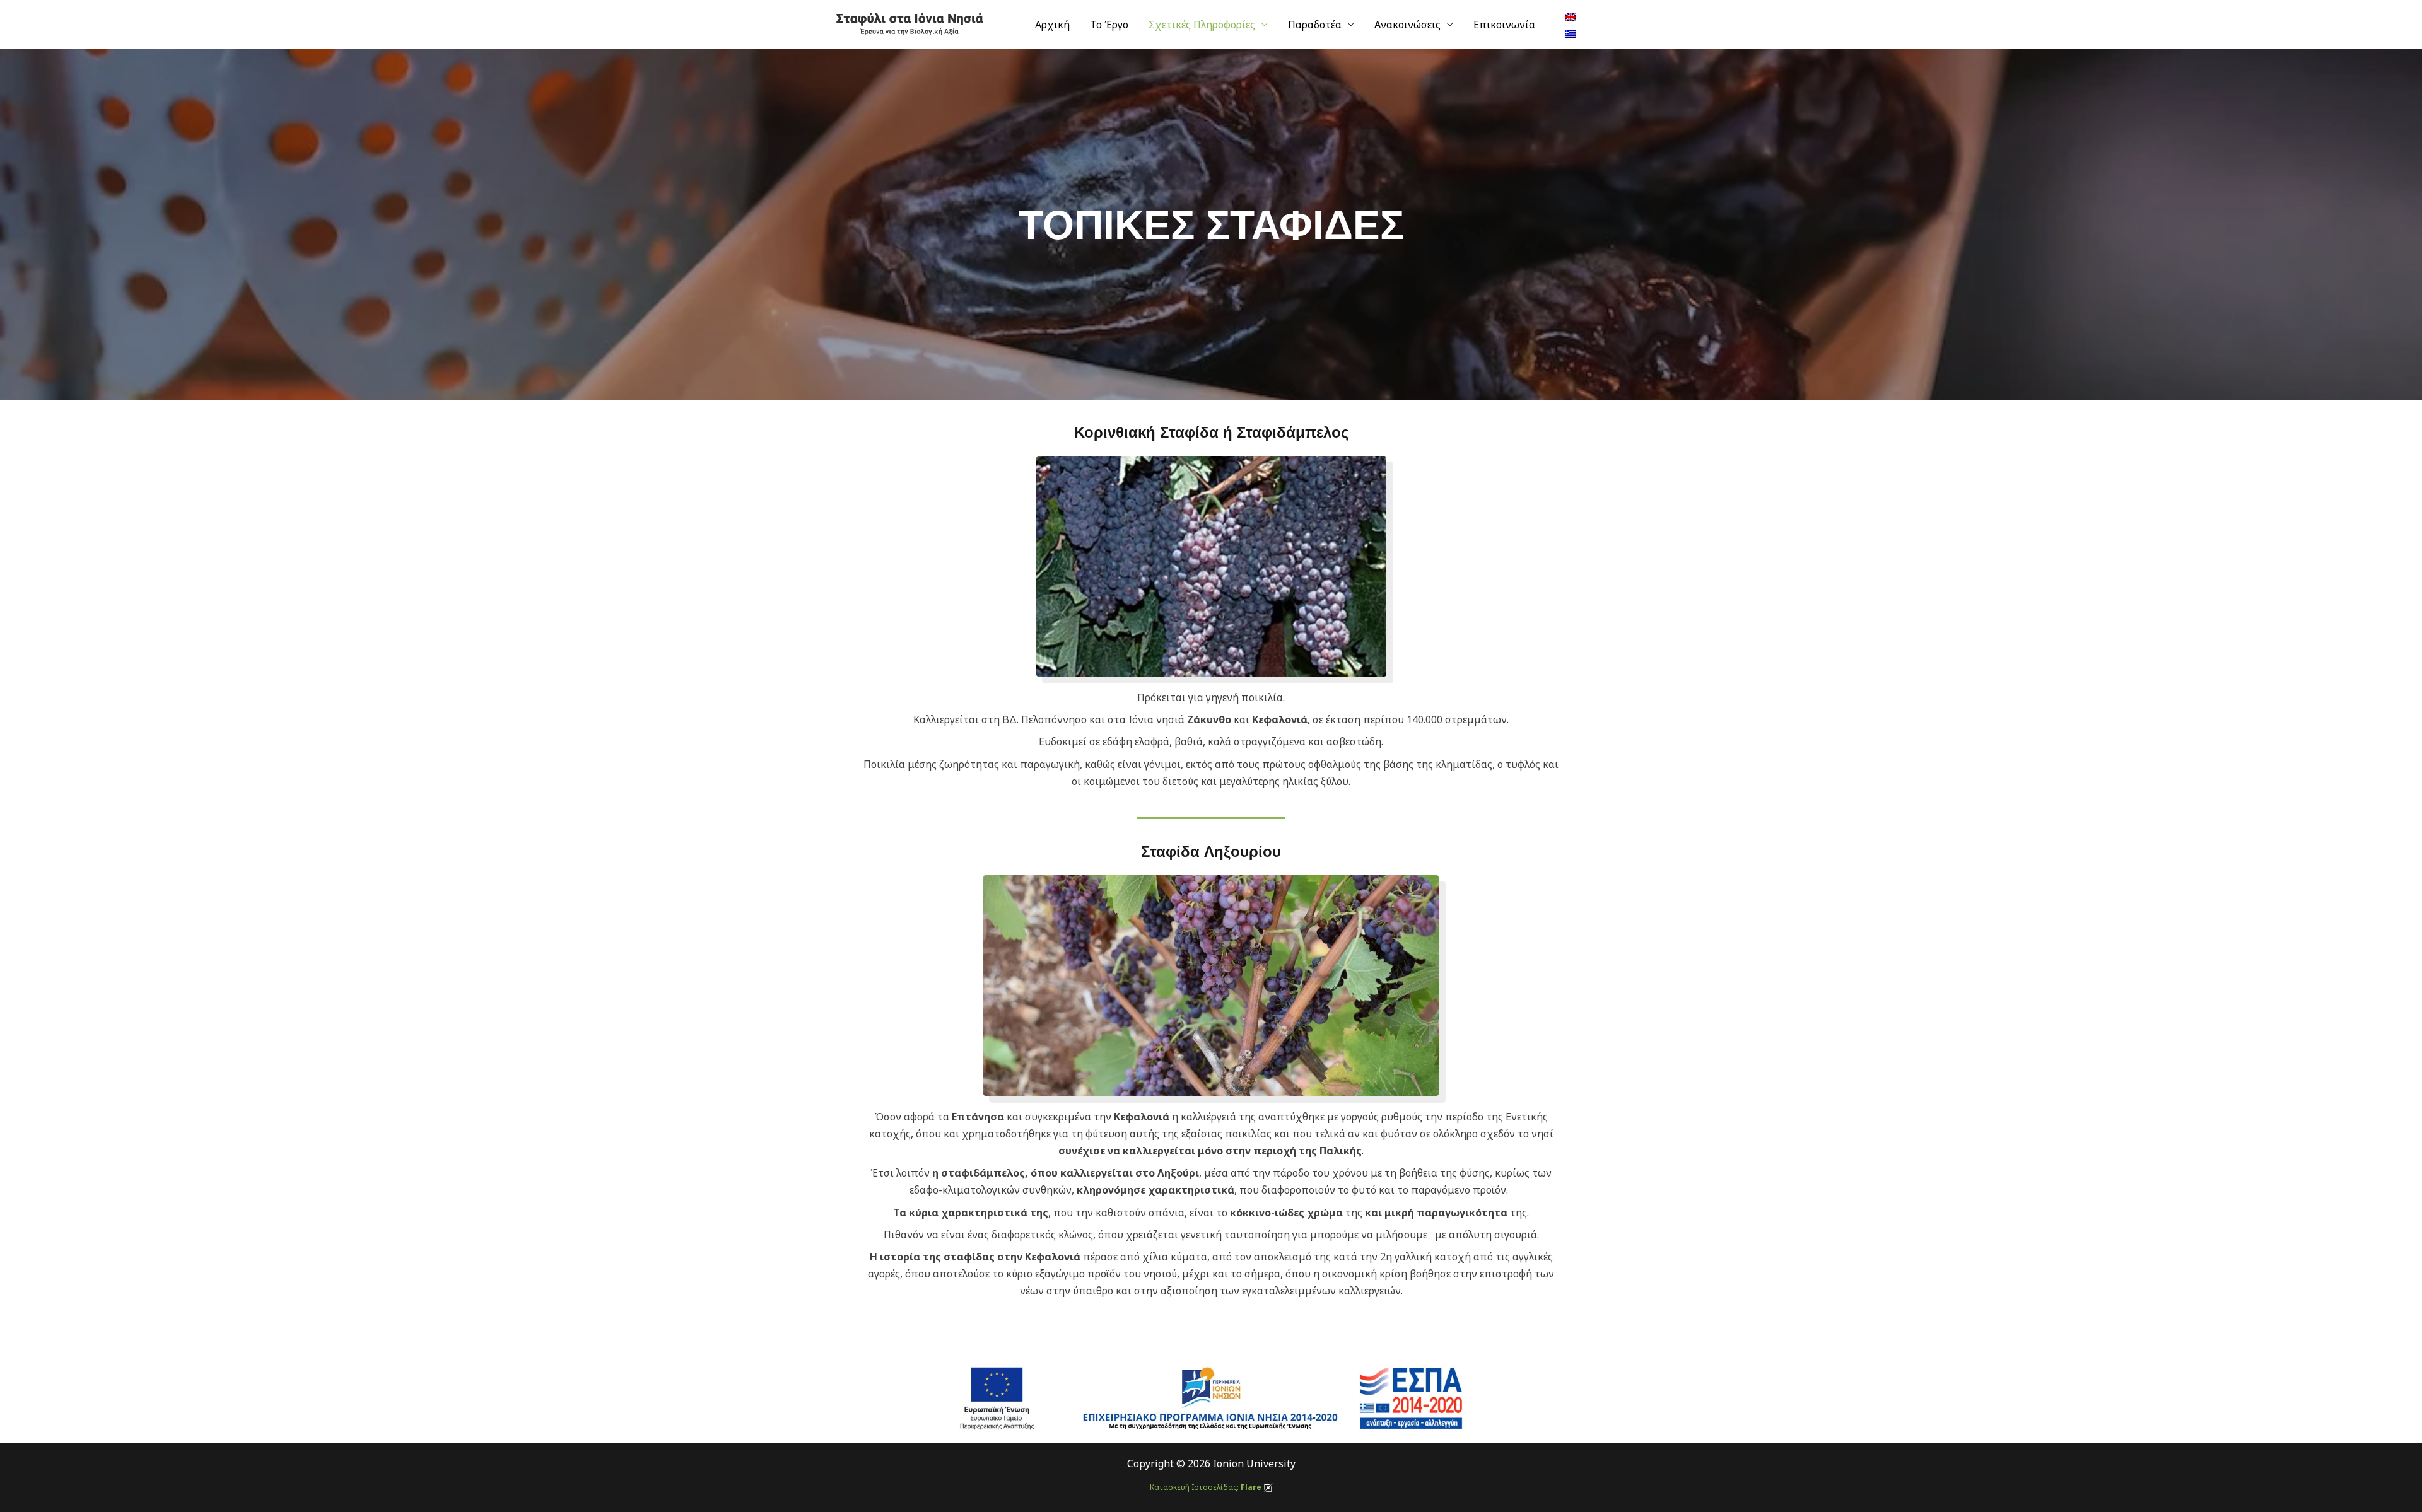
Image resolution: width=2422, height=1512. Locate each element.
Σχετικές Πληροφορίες (1202, 25)
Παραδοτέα (1315, 25)
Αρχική (1052, 25)
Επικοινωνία (1504, 25)
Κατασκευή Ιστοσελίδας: (1206, 1487)
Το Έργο (1109, 25)
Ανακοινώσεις (1407, 25)
